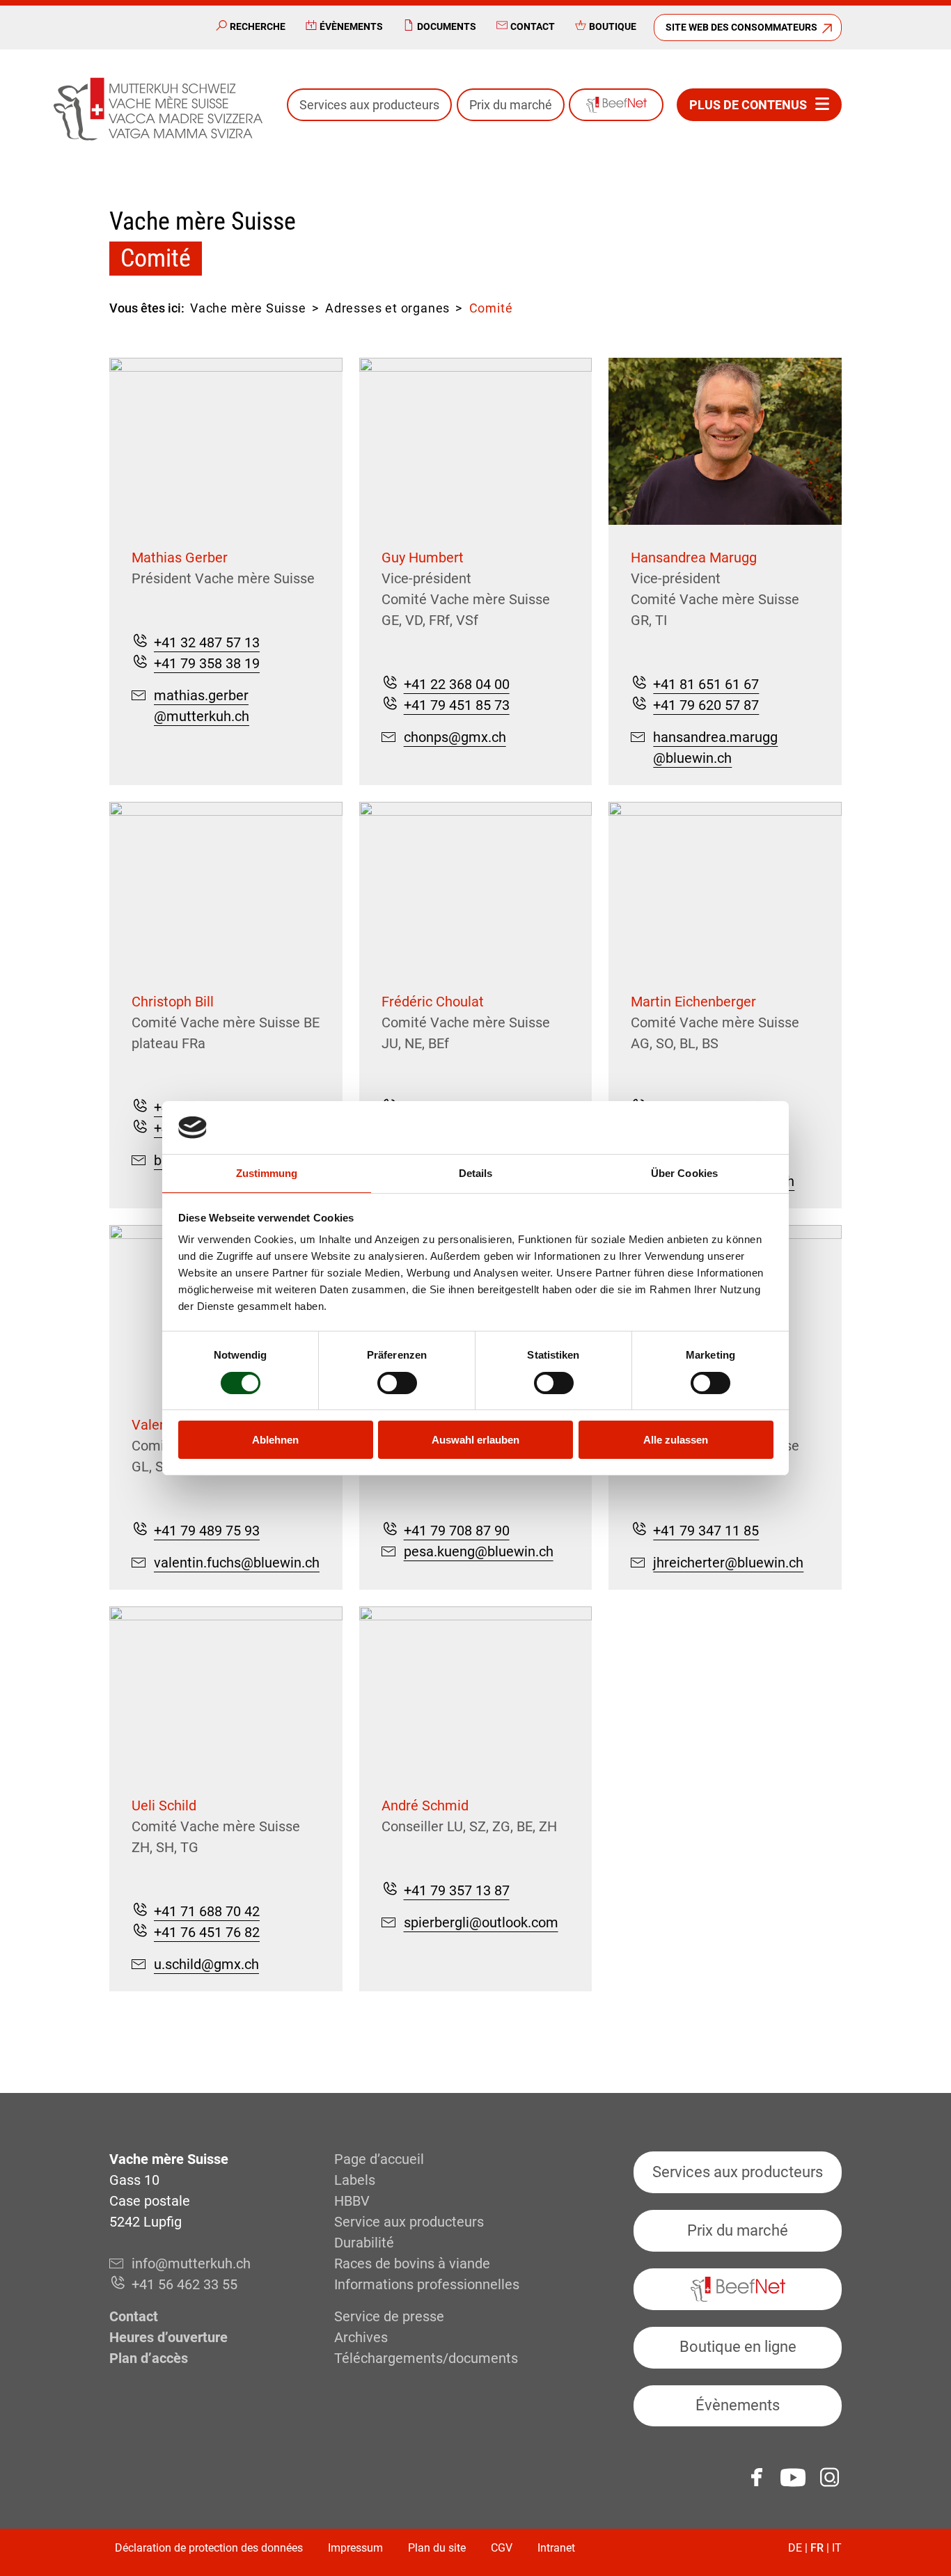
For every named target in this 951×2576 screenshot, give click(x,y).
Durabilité (364, 2243)
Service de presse (389, 2316)
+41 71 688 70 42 (207, 1911)
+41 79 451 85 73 (457, 705)
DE (795, 2548)
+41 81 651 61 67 (706, 684)
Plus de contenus (748, 105)
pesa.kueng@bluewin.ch (479, 1551)
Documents (447, 26)
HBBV (352, 2201)
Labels (355, 2180)
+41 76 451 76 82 (207, 1932)
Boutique (613, 26)
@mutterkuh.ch (202, 716)
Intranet (556, 2548)
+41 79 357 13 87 (457, 1890)
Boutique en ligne (738, 2347)
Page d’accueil (379, 2159)
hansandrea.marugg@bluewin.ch (715, 748)
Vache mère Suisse (248, 308)
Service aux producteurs (409, 2222)
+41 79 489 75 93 (207, 1531)
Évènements (351, 26)
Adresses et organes (387, 308)
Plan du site (437, 2548)
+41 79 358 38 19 (207, 663)
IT (837, 2548)
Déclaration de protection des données (209, 2548)
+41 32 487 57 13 (207, 642)
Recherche (258, 26)
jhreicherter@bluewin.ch (728, 1563)
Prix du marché (511, 105)
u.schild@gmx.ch (206, 1964)
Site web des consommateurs (741, 27)
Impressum (355, 2548)
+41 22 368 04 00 (457, 684)
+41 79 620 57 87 (706, 705)
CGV (502, 2548)
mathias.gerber (201, 695)
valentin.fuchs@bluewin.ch (237, 1563)
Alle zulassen (676, 1440)
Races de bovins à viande (412, 2263)
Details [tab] (476, 1173)
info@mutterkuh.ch (191, 2263)
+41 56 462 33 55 (184, 2284)
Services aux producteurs (369, 105)
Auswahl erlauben (475, 1440)
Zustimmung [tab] (267, 1173)
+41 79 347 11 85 (706, 1531)
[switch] (397, 1383)
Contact (533, 26)
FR (817, 2548)
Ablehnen (275, 1440)
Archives (361, 2337)
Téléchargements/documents (426, 2358)
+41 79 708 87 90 (457, 1531)
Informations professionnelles (427, 2284)
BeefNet (616, 105)
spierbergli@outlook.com (481, 1922)
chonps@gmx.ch (455, 737)
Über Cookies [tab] (684, 1173)
